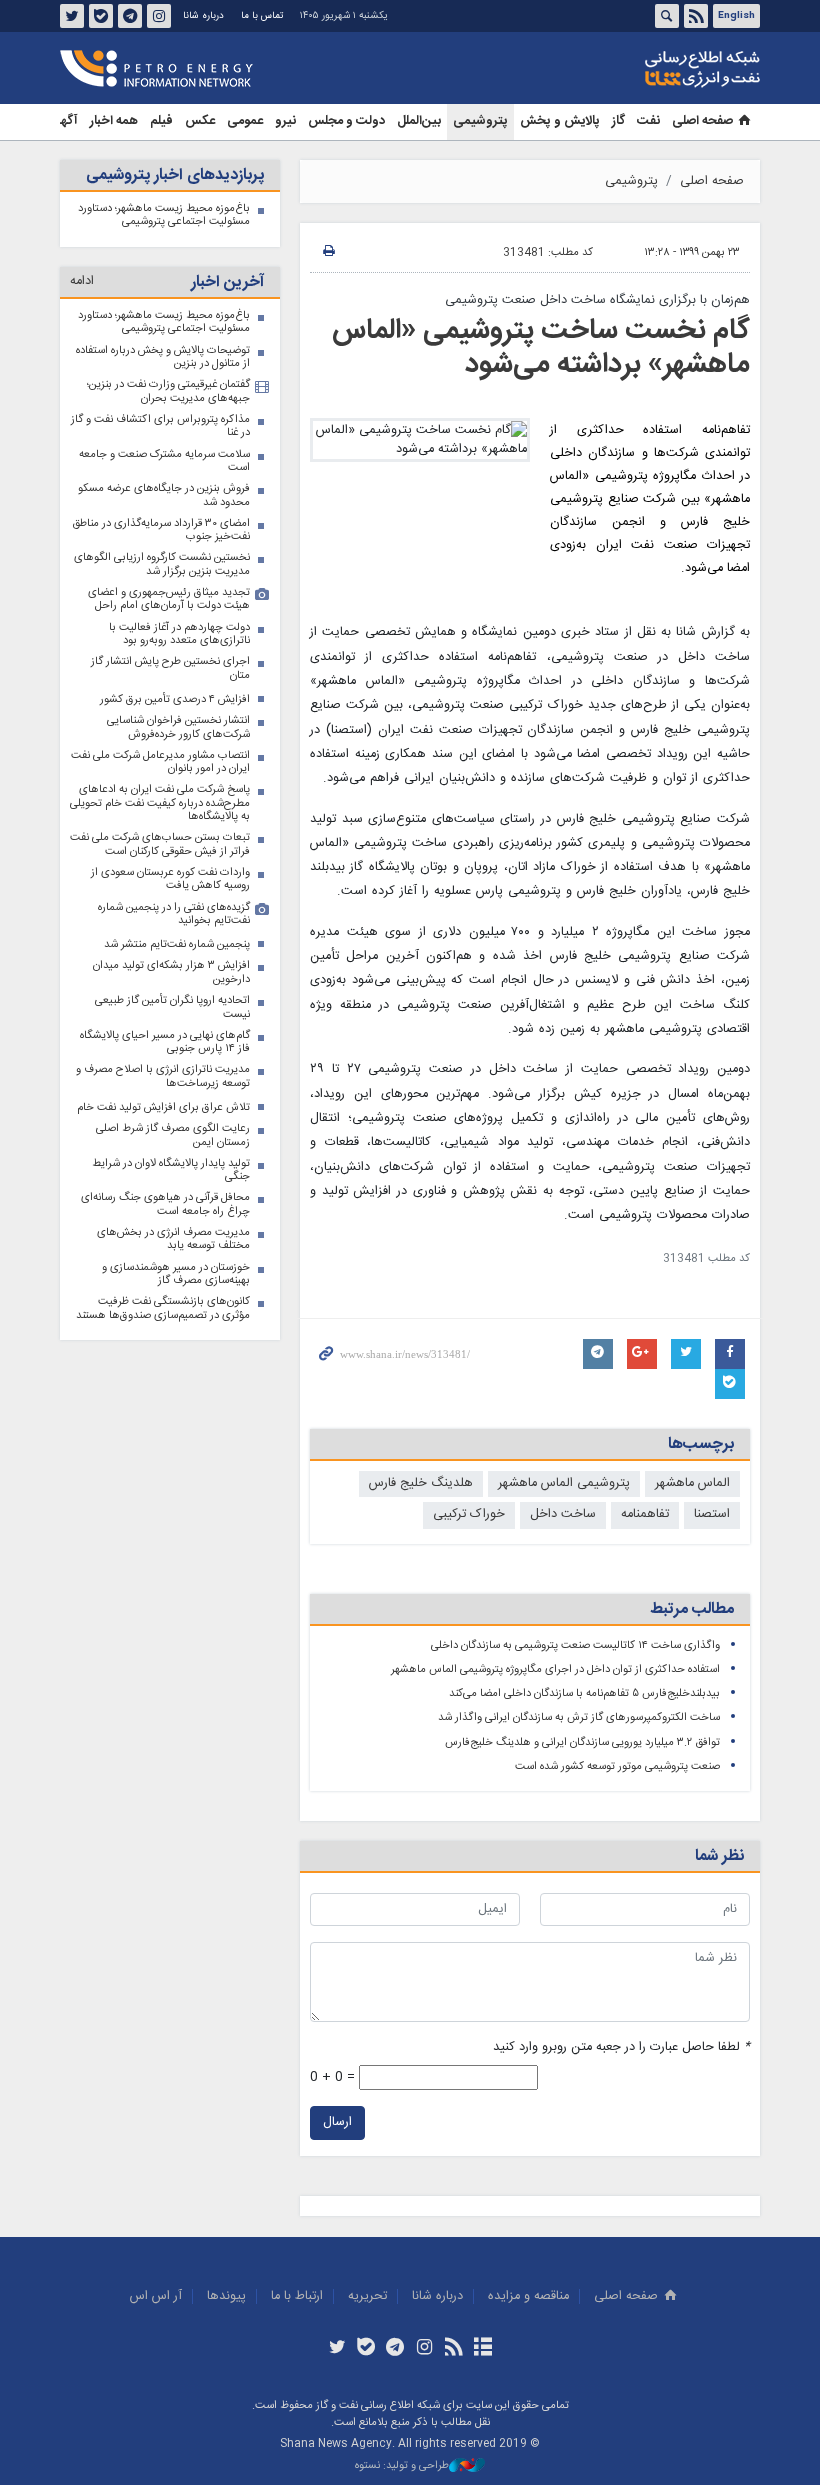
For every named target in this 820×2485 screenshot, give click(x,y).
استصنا (712, 1514)
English (736, 16)
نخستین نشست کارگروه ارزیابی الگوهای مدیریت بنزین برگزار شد (162, 564)
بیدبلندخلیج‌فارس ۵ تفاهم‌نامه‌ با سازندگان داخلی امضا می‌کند (584, 1693)
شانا (634, 69)
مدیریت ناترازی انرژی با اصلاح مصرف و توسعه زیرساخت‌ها (163, 1076)
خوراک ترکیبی (469, 1514)
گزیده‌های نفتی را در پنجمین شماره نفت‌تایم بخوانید (174, 914)
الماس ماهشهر (692, 1483)
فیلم (161, 121)
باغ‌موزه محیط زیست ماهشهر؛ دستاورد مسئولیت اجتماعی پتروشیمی (164, 215)
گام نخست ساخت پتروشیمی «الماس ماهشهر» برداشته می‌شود (541, 348)
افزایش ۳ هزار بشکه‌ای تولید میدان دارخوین (171, 972)
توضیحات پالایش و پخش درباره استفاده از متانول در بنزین (163, 357)
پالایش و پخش (560, 121)
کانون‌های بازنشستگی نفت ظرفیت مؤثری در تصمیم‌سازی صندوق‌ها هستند (163, 1308)
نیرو (285, 121)
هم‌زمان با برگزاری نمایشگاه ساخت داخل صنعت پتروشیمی (597, 300)
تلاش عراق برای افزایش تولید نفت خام (163, 1107)
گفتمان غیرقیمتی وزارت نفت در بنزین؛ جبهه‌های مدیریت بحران (168, 391)
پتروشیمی (480, 121)
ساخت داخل (563, 1514)
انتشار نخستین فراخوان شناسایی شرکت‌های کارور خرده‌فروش (178, 727)
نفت (648, 121)
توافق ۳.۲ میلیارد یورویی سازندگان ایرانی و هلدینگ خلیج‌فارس (582, 1742)
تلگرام (130, 16)
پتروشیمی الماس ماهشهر (564, 1483)
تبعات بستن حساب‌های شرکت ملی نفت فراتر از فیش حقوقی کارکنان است (160, 844)
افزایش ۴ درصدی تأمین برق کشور (175, 699)
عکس (200, 121)
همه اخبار (114, 121)
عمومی (245, 121)
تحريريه (367, 2296)
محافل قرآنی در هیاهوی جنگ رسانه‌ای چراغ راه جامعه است (165, 1204)
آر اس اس (156, 2296)
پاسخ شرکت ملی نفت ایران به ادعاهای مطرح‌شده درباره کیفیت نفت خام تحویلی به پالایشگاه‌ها (160, 803)
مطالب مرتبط (692, 1609)
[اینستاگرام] (424, 2349)
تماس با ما (262, 16)
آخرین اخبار (227, 282)
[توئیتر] (336, 2349)
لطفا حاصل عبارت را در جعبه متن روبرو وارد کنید (621, 2047)
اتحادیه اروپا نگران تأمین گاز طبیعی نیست (172, 1007)
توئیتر (72, 16)
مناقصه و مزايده (528, 2296)
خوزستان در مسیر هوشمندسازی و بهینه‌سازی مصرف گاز (176, 1274)
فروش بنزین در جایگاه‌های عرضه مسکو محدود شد (164, 495)
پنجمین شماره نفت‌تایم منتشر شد (177, 944)
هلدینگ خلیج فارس (421, 1483)
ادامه (82, 281)
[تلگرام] (395, 2349)
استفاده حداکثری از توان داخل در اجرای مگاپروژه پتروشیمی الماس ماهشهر (555, 1669)
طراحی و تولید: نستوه (402, 2466)
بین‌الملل (419, 121)
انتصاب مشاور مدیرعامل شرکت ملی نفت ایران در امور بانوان (160, 762)
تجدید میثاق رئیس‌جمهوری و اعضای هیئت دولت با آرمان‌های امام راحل (169, 599)
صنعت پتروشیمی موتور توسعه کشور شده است (617, 1766)
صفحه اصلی (702, 121)
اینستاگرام (159, 16)
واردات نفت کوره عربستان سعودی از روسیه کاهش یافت (170, 879)
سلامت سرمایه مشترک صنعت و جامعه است (164, 461)
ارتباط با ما (297, 2296)
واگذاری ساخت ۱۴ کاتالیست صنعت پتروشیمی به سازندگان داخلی (575, 1645)
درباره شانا (203, 16)
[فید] (453, 2349)
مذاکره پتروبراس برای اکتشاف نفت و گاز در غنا (160, 426)
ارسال (337, 2122)
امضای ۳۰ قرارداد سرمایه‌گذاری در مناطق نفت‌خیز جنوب (161, 530)
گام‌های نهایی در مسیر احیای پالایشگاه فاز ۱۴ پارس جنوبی (165, 1042)
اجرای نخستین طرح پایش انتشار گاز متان (170, 668)
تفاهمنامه (645, 1514)
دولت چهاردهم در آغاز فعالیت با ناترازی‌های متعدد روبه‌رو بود (179, 634)
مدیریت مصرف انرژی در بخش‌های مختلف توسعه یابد (173, 1239)
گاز (618, 121)
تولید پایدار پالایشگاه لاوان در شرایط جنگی (171, 1170)
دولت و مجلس (346, 121)
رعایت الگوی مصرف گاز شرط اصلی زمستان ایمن (173, 1135)
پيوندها (226, 2296)
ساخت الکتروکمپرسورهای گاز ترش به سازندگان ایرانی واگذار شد (579, 1717)
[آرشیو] (482, 2349)
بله (101, 16)
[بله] (366, 2349)
